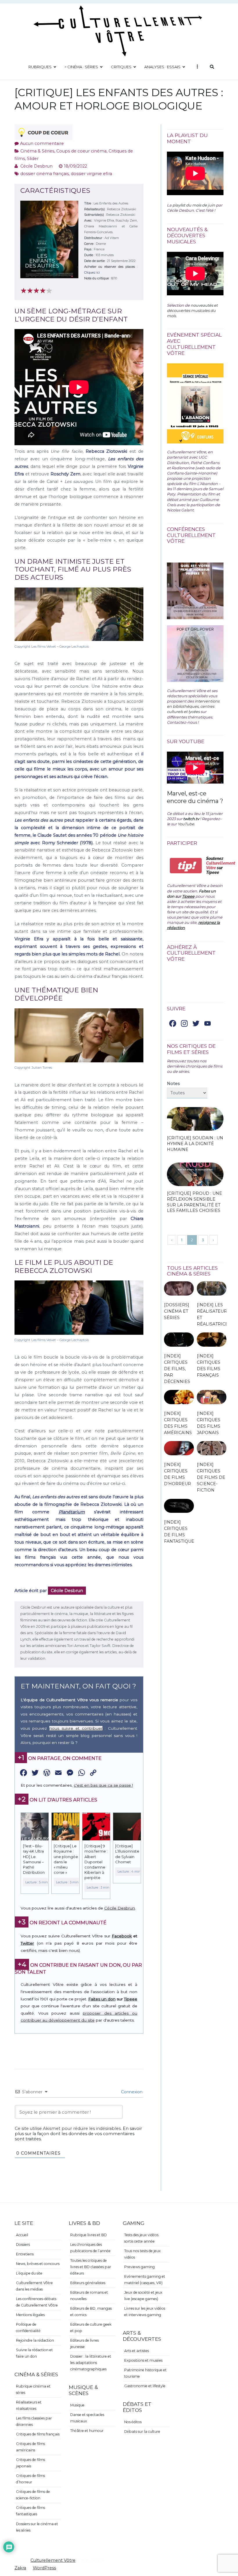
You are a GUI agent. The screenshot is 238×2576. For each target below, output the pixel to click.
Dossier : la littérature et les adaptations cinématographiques (91, 2363)
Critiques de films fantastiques (30, 2511)
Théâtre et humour (87, 2431)
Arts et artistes (137, 2351)
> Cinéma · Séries (81, 67)
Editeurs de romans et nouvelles (89, 2296)
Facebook (122, 1936)
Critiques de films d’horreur (30, 2479)
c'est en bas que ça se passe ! (103, 1785)
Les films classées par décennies (34, 2421)
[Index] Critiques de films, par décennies (177, 1369)
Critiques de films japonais (30, 2463)
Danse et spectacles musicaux (87, 2418)
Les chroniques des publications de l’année (90, 2248)
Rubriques (40, 67)
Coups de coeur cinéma (81, 151)
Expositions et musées (143, 2360)
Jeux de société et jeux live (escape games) (143, 2296)
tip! (186, 866)
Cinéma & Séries (37, 151)
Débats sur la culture (142, 2432)
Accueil (22, 2235)
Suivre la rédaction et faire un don (34, 2353)
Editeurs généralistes (88, 2283)
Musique (77, 2405)
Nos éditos (133, 2422)
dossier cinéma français (45, 174)
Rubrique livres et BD (89, 2235)
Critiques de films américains (30, 2447)
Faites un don (102, 1999)
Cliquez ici (92, 272)
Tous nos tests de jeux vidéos (143, 2254)
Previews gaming (139, 2267)
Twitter (27, 1943)
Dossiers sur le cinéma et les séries (37, 2527)
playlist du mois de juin (194, 205)
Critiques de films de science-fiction (33, 2495)
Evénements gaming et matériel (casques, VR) (145, 2280)
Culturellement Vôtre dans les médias (34, 2286)
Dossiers (23, 2244)
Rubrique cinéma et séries (33, 2389)
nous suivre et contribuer (76, 1728)
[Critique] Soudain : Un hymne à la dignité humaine (195, 1144)
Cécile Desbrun (36, 166)
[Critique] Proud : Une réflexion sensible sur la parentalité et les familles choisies (194, 1202)
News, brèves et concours (38, 2264)
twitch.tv (191, 819)
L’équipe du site (29, 2273)
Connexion (131, 2092)
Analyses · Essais (162, 67)
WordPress (44, 2568)
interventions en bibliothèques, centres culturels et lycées (193, 706)
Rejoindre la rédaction (35, 2340)
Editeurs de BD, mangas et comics (91, 2312)
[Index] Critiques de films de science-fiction (211, 1477)
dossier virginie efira (91, 174)
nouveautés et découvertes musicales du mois (192, 310)
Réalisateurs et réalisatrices (29, 2405)
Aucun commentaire (42, 143)
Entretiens (25, 2254)
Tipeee (131, 1999)
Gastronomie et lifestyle (145, 2386)
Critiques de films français (38, 2434)
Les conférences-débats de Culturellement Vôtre (37, 2302)
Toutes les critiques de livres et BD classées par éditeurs (91, 2267)
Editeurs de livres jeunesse (84, 2344)
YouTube (186, 824)
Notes (173, 1084)
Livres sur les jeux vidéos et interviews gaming (145, 2312)
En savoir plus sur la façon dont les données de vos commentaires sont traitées (78, 2134)
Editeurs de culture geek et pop (91, 2328)
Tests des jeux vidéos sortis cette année (141, 2238)
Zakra (20, 2568)
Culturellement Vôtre (53, 2560)
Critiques (121, 67)
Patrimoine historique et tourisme (145, 2373)
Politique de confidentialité (28, 2328)
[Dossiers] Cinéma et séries (177, 1311)
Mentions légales (30, 2315)
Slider (33, 159)
